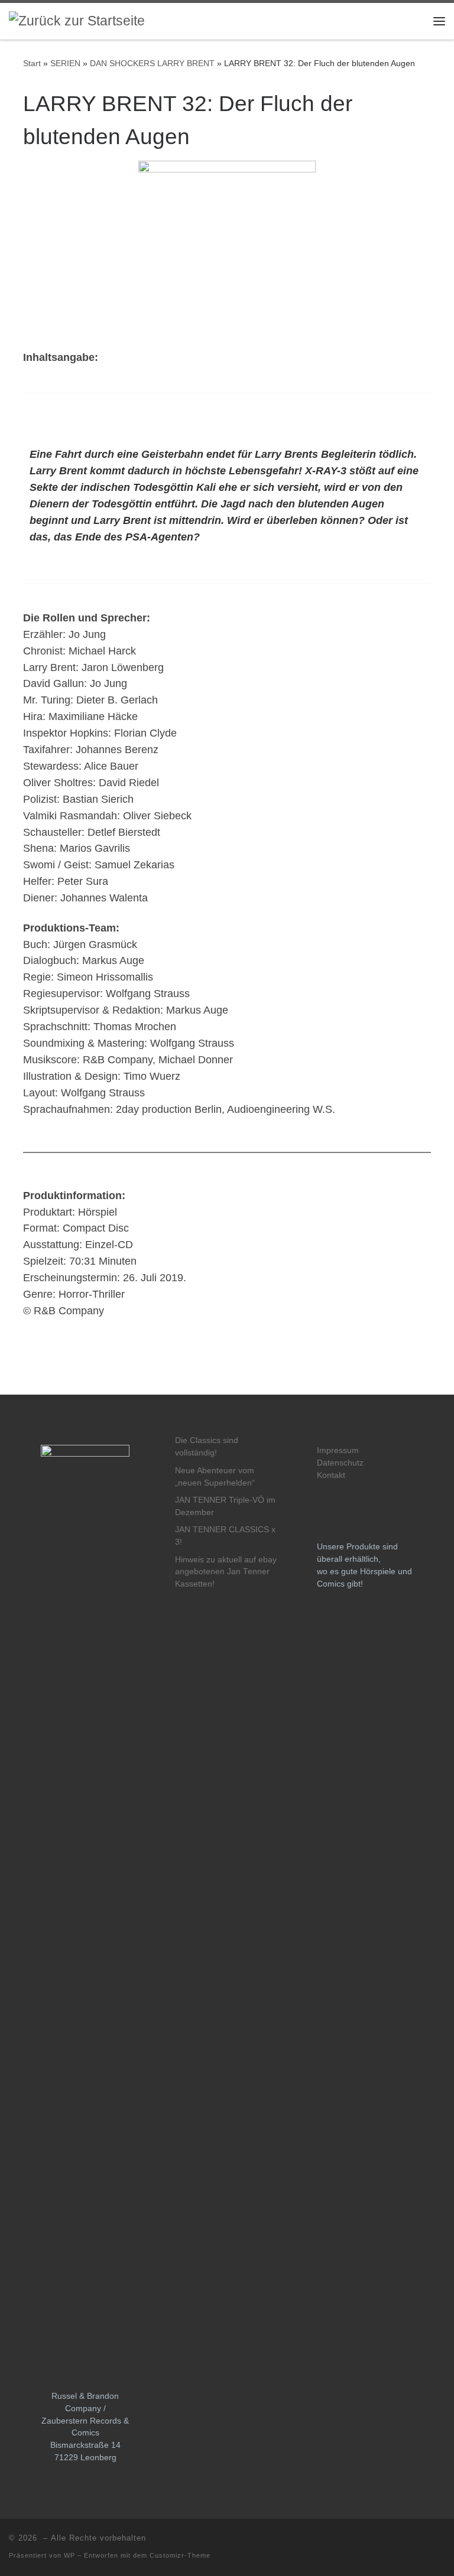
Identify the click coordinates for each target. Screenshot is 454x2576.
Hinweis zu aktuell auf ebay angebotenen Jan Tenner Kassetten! (226, 1572)
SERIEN (65, 63)
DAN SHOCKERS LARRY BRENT (152, 63)
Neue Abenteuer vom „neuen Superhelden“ (215, 1477)
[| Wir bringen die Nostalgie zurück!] (77, 20)
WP (69, 2555)
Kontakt (331, 1475)
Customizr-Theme (180, 2555)
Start (32, 63)
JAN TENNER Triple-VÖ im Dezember (225, 1506)
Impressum (338, 1450)
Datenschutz (340, 1463)
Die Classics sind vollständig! (207, 1447)
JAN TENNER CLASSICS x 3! (225, 1536)
